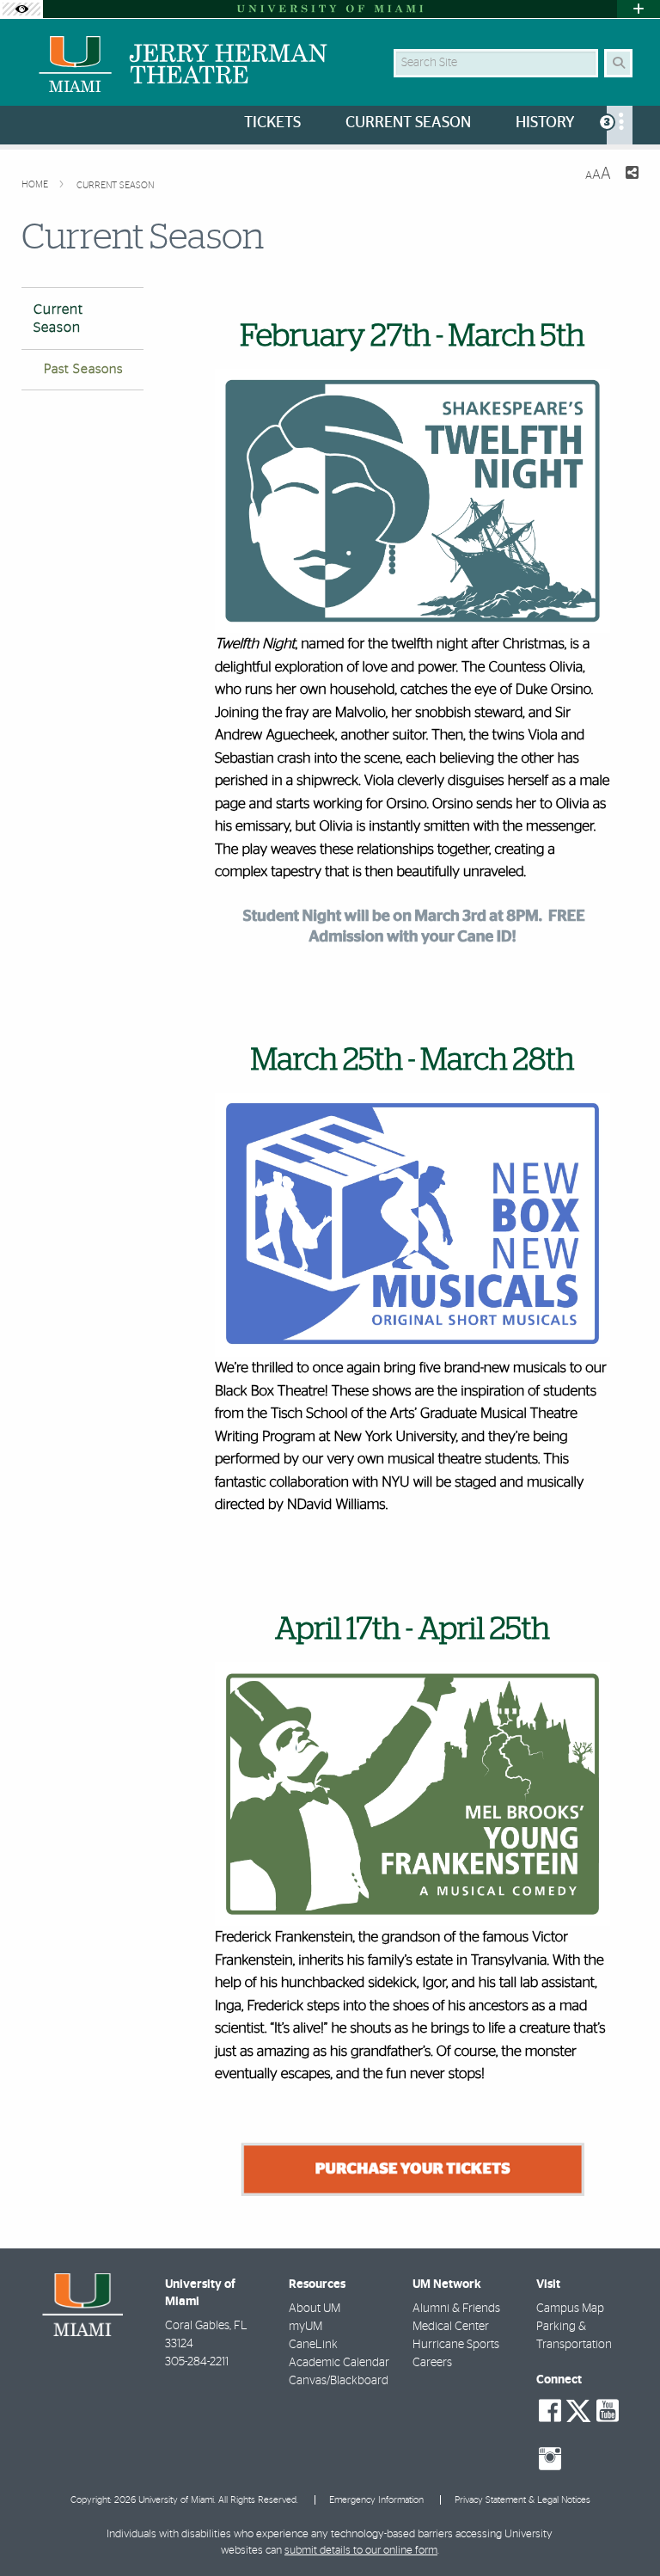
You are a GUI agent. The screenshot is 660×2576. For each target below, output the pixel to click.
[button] (622, 2528)
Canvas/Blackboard (339, 2381)
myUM (306, 2327)
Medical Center (451, 2327)
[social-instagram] (550, 2459)
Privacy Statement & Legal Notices (522, 2500)
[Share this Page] (632, 175)
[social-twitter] (578, 2409)
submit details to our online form (361, 2551)
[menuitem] (620, 125)
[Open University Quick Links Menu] (639, 9)
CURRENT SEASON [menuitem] (408, 123)
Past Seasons (83, 369)
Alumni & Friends (456, 2309)
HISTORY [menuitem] (545, 123)
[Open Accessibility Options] (21, 9)
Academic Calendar (339, 2363)
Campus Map (570, 2309)
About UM (315, 2309)
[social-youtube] (608, 2411)
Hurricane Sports (456, 2345)
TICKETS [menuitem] (272, 123)
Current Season (115, 185)
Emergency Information (376, 2500)
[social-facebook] (550, 2411)
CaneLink (313, 2345)
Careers (432, 2363)
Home (36, 184)
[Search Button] (618, 63)
